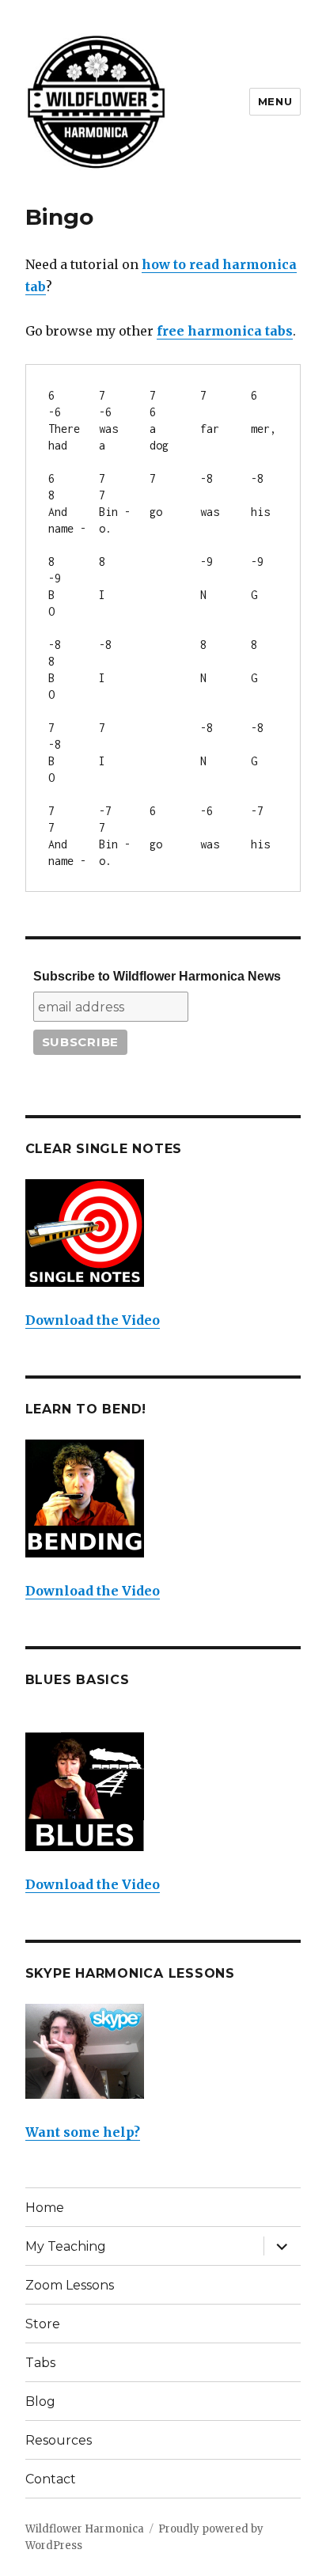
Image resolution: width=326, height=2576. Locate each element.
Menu (275, 101)
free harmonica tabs (225, 331)
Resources (59, 2440)
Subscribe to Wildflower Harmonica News (157, 976)
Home (45, 2208)
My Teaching (66, 2246)
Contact (51, 2479)
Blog (40, 2401)
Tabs (40, 2363)
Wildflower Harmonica (85, 2529)
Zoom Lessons (70, 2285)
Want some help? (83, 2132)
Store (43, 2324)
